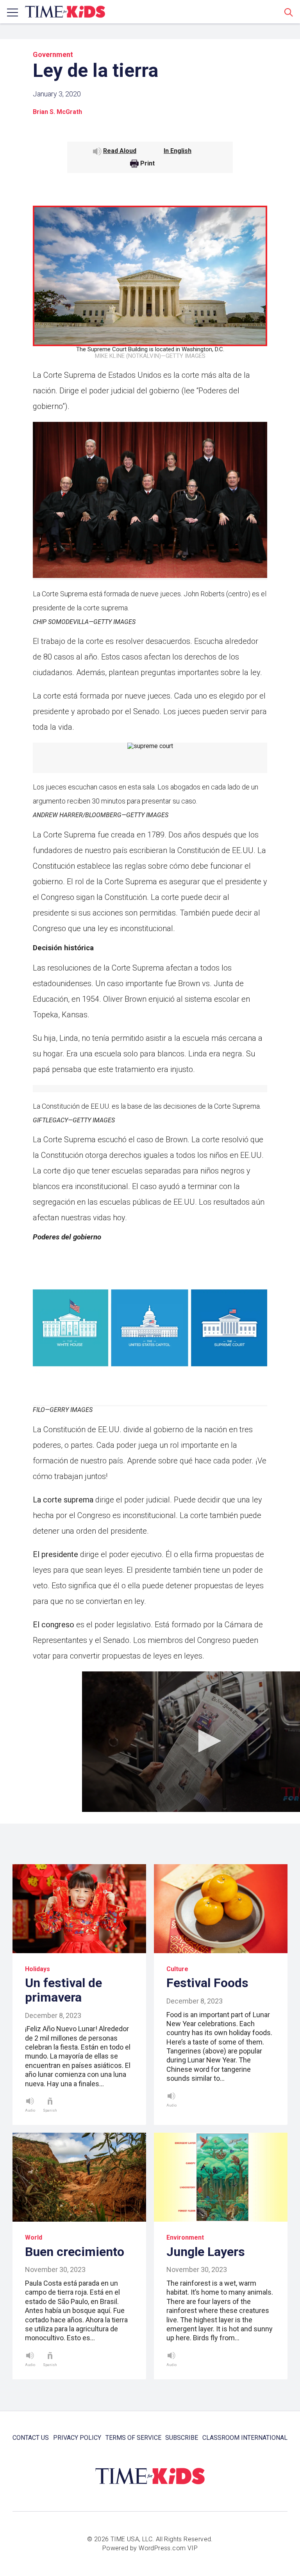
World (34, 2237)
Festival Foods (207, 1983)
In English (178, 151)
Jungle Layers (206, 2252)
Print (147, 164)
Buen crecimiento (75, 2252)
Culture (177, 1969)
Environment (185, 2237)
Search (289, 12)
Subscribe (182, 2438)
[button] (207, 1741)
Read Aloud (120, 151)
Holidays (37, 1969)
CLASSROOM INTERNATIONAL (245, 2438)
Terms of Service (133, 2438)
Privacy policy (77, 2438)
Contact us (31, 2438)
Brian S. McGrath (57, 112)
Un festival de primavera (63, 1990)
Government (53, 54)
